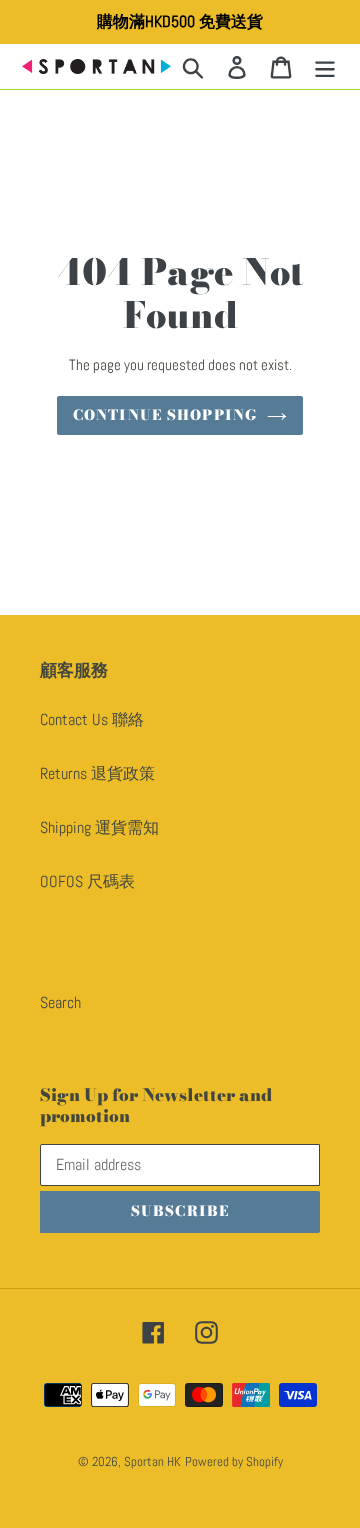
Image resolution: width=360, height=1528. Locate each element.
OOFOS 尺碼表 (87, 881)
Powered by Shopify (234, 1461)
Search (60, 1002)
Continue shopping (165, 415)
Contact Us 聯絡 (92, 719)
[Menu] (325, 66)
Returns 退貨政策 (97, 773)
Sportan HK (152, 1461)
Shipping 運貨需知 (99, 827)
